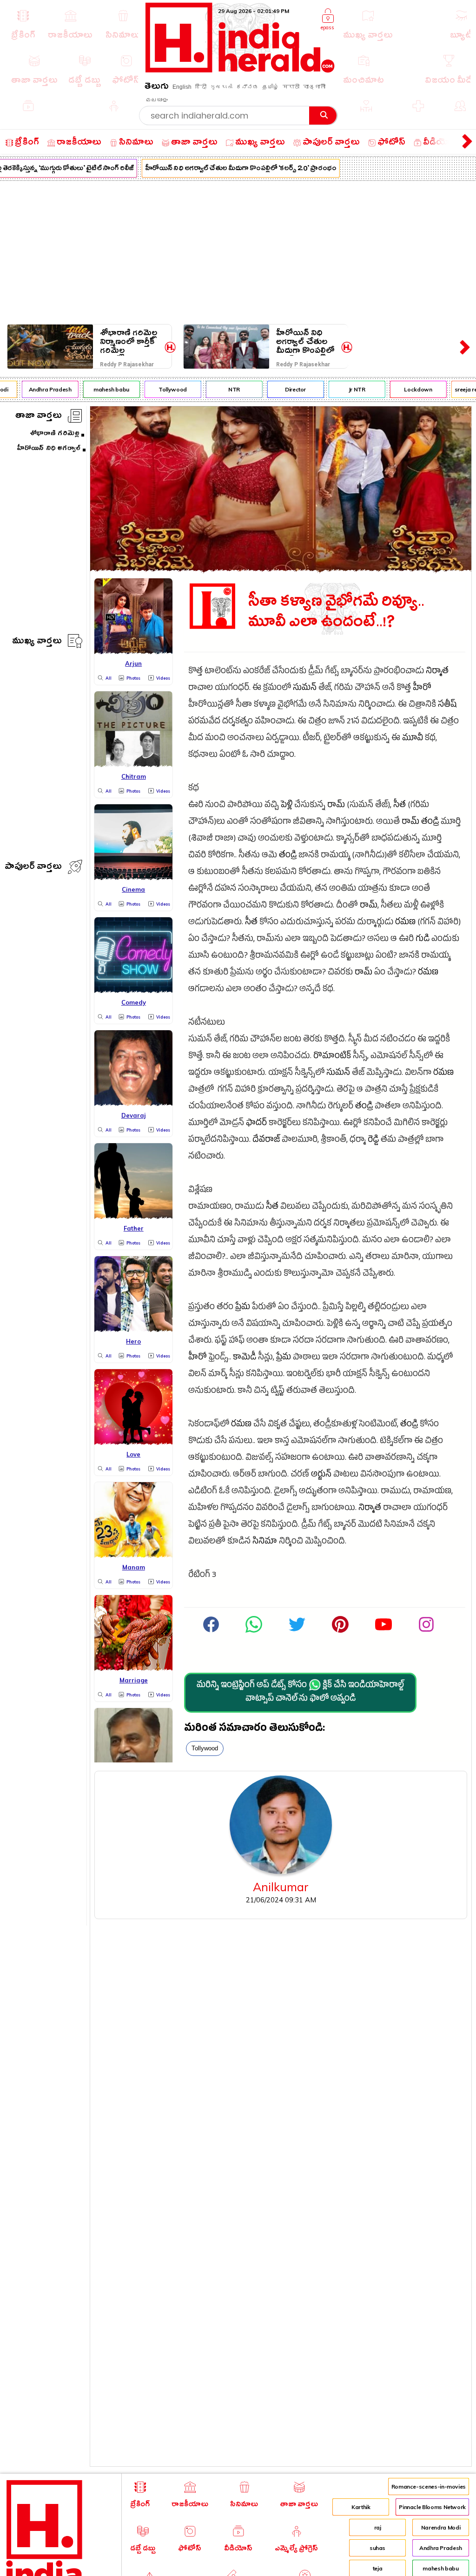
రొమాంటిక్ (332, 1057)
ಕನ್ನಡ (247, 87)
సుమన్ (305, 689)
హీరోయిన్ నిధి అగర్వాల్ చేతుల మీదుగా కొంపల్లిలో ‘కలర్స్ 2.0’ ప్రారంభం (232, 169)
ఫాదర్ (256, 1124)
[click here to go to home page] (240, 70)
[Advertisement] (238, 251)
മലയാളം (157, 100)
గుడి (423, 940)
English (182, 87)
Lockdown (409, 389)
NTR (225, 389)
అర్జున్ (321, 1475)
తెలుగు (157, 88)
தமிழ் (271, 87)
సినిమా (265, 1542)
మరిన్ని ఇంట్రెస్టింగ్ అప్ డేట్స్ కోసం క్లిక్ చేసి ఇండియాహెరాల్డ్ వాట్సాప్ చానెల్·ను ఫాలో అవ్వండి (300, 1693)
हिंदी (201, 87)
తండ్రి (430, 823)
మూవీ (413, 739)
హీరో (422, 689)
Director (287, 389)
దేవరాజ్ (266, 1141)
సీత (400, 806)
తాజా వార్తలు (39, 417)
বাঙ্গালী (314, 87)
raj (378, 2527)
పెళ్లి (287, 806)
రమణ (405, 923)
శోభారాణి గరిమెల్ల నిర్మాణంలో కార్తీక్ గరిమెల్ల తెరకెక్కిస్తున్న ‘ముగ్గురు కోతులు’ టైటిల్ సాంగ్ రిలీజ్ (129, 342)
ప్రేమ (243, 1308)
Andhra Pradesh (41, 389)
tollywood (205, 1748)
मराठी (291, 87)
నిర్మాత (437, 672)
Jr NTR (348, 389)
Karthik (361, 2507)
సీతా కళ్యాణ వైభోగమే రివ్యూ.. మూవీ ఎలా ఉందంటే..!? (336, 612)
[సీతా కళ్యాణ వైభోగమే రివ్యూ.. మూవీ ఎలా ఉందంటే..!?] (281, 569)
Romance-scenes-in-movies (429, 2487)
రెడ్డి (373, 1141)
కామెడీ (245, 1358)
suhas (377, 2548)
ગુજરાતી (221, 87)
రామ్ (336, 806)
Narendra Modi (441, 2527)
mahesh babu (102, 389)
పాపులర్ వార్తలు (33, 868)
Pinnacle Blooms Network (432, 2507)
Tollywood (164, 389)
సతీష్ (447, 705)
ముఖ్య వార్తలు (37, 642)
